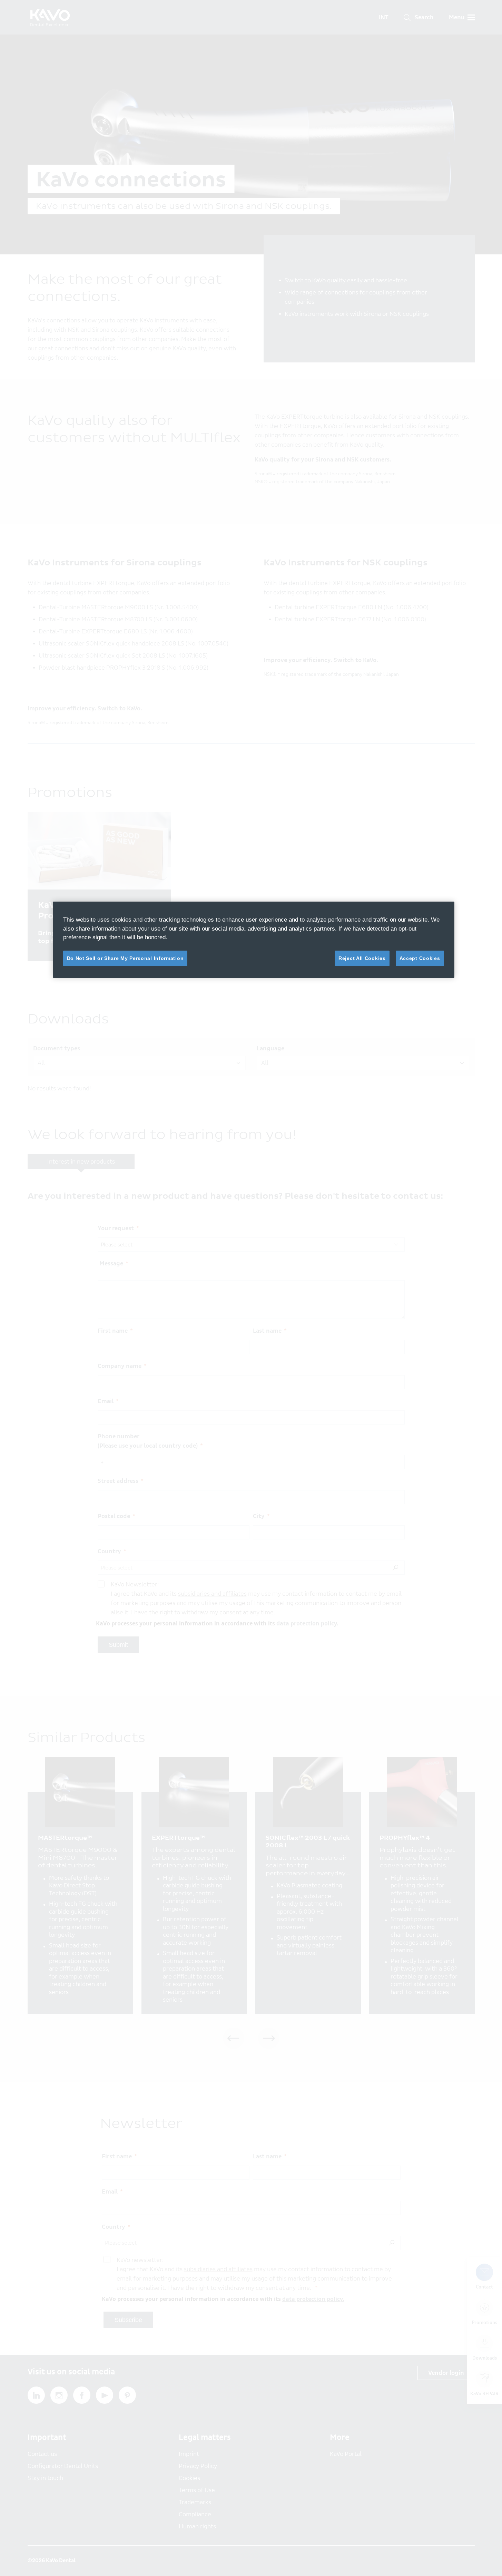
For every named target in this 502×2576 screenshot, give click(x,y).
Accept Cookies (420, 958)
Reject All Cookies (362, 958)
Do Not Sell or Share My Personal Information (125, 958)
